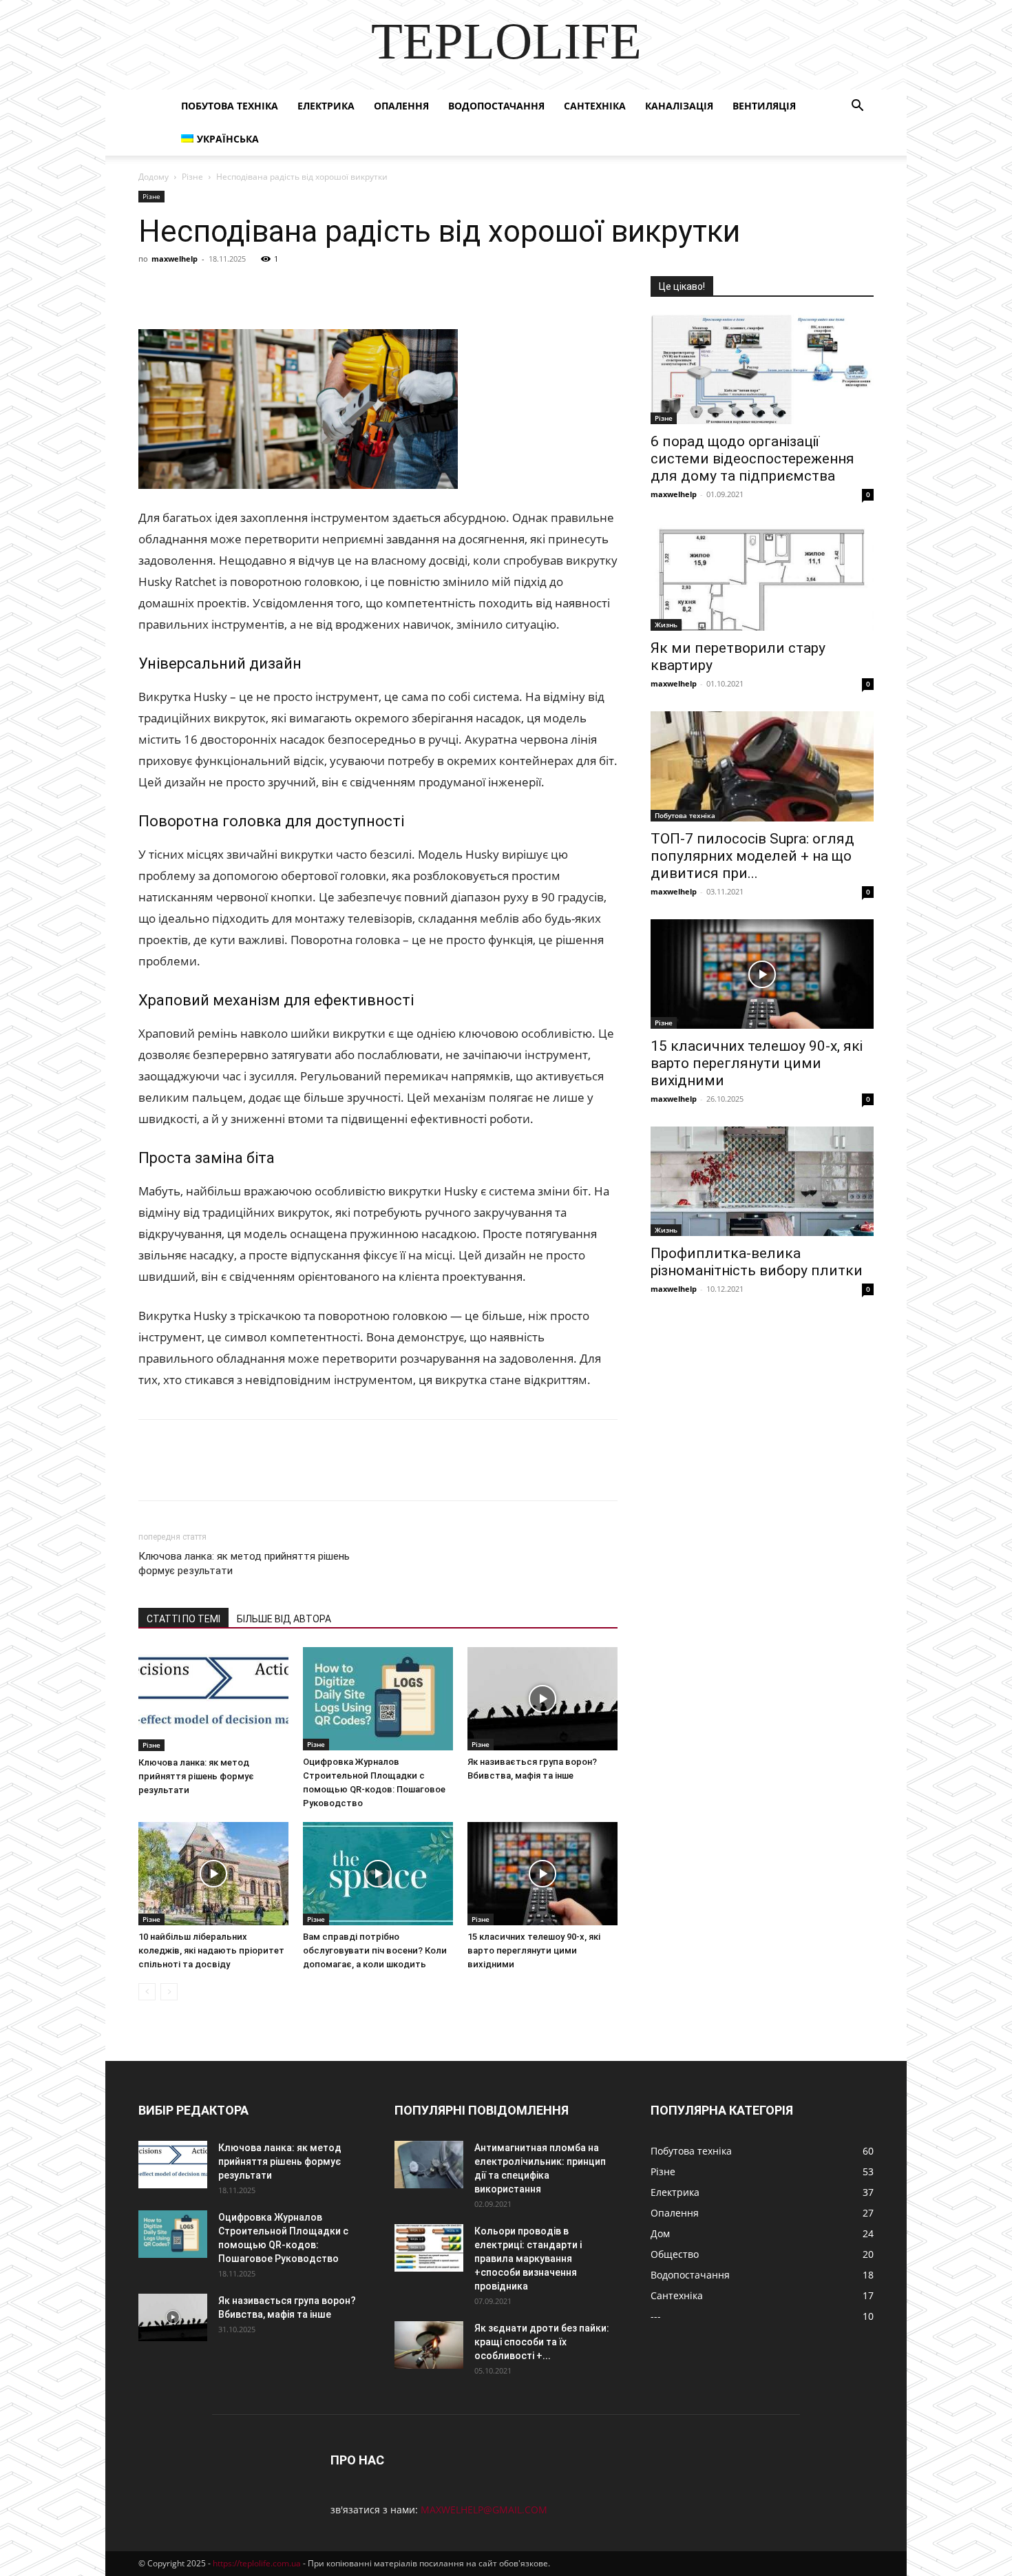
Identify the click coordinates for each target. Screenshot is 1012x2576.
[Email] (342, 290)
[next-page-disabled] (169, 1992)
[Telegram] (279, 290)
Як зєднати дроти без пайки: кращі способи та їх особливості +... (542, 2342)
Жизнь (666, 625)
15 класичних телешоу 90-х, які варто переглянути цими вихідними (534, 1950)
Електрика (326, 106)
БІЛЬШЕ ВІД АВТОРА (284, 1619)
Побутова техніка (230, 106)
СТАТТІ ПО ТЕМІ (183, 1619)
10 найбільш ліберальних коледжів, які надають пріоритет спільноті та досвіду (211, 1950)
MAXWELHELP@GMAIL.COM (484, 2510)
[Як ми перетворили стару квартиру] (762, 577)
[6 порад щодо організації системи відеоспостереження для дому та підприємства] (762, 369)
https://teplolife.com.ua (257, 2563)
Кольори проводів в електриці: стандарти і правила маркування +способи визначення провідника (528, 2259)
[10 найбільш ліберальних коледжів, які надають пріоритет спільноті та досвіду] (213, 1874)
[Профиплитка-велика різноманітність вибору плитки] (762, 1181)
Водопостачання (496, 106)
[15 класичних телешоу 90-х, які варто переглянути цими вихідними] (542, 1874)
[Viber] (247, 290)
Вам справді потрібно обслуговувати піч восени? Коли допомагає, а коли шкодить (375, 1950)
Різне (192, 177)
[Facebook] (152, 290)
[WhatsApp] (310, 290)
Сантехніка (595, 106)
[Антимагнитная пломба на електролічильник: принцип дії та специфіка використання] (429, 2165)
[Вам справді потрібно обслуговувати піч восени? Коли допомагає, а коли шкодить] (378, 1874)
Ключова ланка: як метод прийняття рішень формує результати (244, 1563)
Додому (154, 177)
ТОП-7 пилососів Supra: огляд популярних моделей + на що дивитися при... (752, 856)
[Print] (374, 290)
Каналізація (679, 106)
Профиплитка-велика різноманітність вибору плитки (757, 1262)
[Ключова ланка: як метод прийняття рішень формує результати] (213, 1699)
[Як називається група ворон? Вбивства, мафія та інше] (542, 1699)
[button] (857, 107)
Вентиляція (764, 106)
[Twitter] (215, 290)
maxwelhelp (175, 259)
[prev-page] (147, 1992)
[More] (406, 290)
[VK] (184, 290)
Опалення (401, 106)
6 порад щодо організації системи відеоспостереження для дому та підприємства (752, 459)
